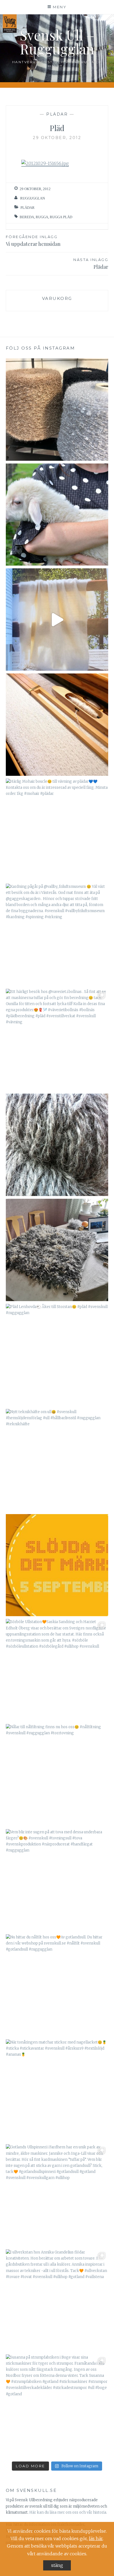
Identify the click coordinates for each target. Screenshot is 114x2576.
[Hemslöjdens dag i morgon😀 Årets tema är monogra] (57, 1565)
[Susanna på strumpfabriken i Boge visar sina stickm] (57, 2406)
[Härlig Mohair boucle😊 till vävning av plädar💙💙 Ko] (57, 830)
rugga (42, 217)
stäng (57, 2565)
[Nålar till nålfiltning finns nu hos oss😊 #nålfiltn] (57, 1775)
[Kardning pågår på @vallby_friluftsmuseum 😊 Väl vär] (57, 935)
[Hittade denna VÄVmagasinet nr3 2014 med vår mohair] (57, 620)
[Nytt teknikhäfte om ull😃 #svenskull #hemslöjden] (57, 1460)
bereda (27, 217)
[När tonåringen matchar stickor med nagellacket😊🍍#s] (57, 2091)
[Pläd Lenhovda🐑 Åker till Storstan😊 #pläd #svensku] (57, 1355)
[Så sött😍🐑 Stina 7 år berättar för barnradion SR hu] (57, 515)
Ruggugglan (33, 198)
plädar (57, 114)
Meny (60, 7)
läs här (96, 2538)
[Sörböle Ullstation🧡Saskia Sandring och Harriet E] (57, 1670)
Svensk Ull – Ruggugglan (57, 42)
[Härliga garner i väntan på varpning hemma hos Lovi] (57, 410)
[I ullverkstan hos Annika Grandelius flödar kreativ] (57, 2301)
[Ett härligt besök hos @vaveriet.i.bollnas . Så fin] (57, 1040)
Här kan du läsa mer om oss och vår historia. (68, 2512)
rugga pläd (61, 217)
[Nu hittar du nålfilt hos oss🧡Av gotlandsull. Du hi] (57, 1985)
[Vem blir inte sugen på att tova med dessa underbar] (57, 1880)
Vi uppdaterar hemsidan (33, 241)
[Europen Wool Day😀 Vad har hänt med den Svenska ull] (57, 1145)
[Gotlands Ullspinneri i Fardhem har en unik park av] (57, 2195)
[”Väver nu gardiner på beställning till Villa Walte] (57, 725)
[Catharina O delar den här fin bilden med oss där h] (57, 1250)
